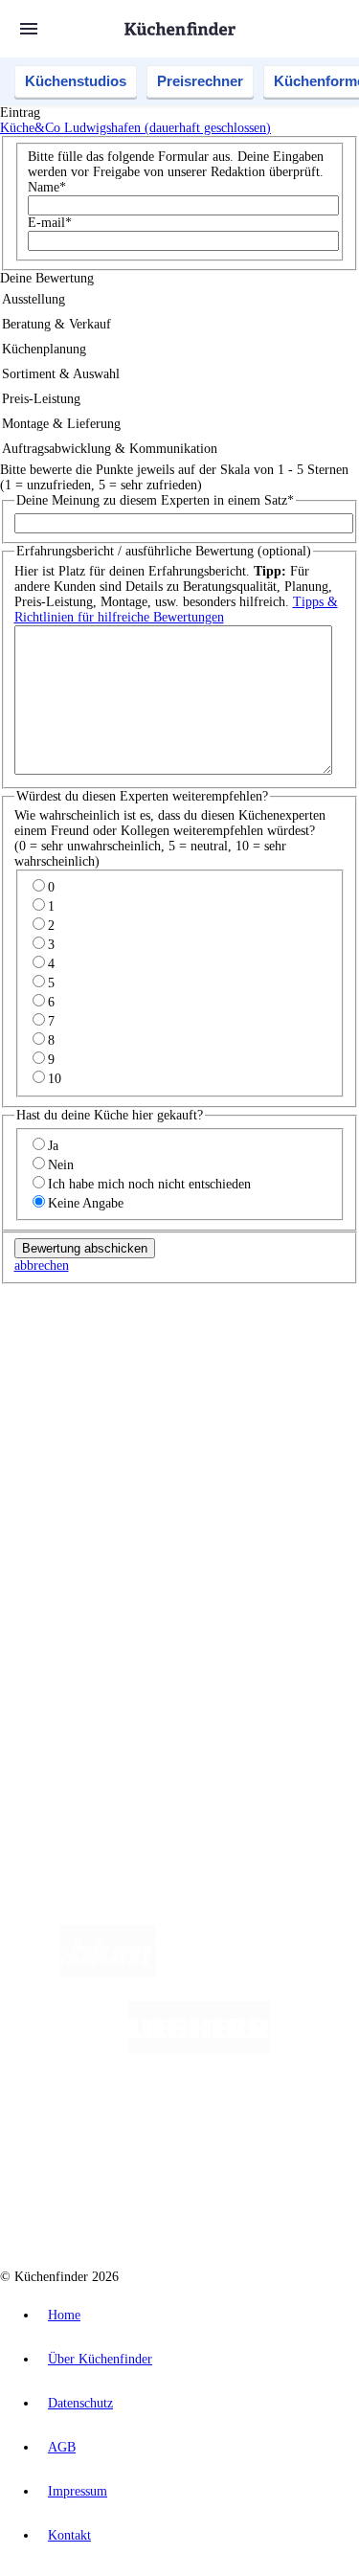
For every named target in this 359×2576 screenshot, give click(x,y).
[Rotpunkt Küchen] (107, 2203)
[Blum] (108, 1973)
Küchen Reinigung (89, 1503)
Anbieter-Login (93, 1678)
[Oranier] (138, 2126)
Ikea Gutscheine (131, 1405)
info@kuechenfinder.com (68, 1745)
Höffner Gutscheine (140, 1436)
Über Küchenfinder (90, 1534)
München (216, 1359)
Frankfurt (219, 1375)
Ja (53, 1146)
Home (64, 2315)
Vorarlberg (267, 1359)
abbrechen (42, 1265)
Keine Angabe (86, 1203)
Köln (258, 1375)
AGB (62, 2447)
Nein (61, 1165)
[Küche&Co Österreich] (248, 2203)
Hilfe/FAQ (67, 1549)
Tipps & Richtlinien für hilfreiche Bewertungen (176, 610)
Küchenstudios (76, 81)
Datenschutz (80, 2403)
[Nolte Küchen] (294, 2126)
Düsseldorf (166, 1375)
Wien (123, 1375)
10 (55, 1079)
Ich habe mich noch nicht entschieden (149, 1184)
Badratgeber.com (84, 1564)
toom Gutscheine (133, 1421)
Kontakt (69, 2535)
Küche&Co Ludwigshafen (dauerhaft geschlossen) (135, 128)
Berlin (126, 1359)
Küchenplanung (80, 1488)
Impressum (78, 2491)
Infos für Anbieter (87, 1617)
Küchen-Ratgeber (85, 1518)
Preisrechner (200, 81)
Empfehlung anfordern (100, 1343)
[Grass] (268, 1973)
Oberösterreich (72, 1375)
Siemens (57, 1390)
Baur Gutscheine (215, 1421)
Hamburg (167, 1359)
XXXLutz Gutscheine (223, 1405)
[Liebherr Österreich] (199, 2050)
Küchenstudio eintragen (102, 1663)
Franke (335, 1375)
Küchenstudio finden (94, 1328)
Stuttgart (294, 1375)
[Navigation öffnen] (29, 29)
